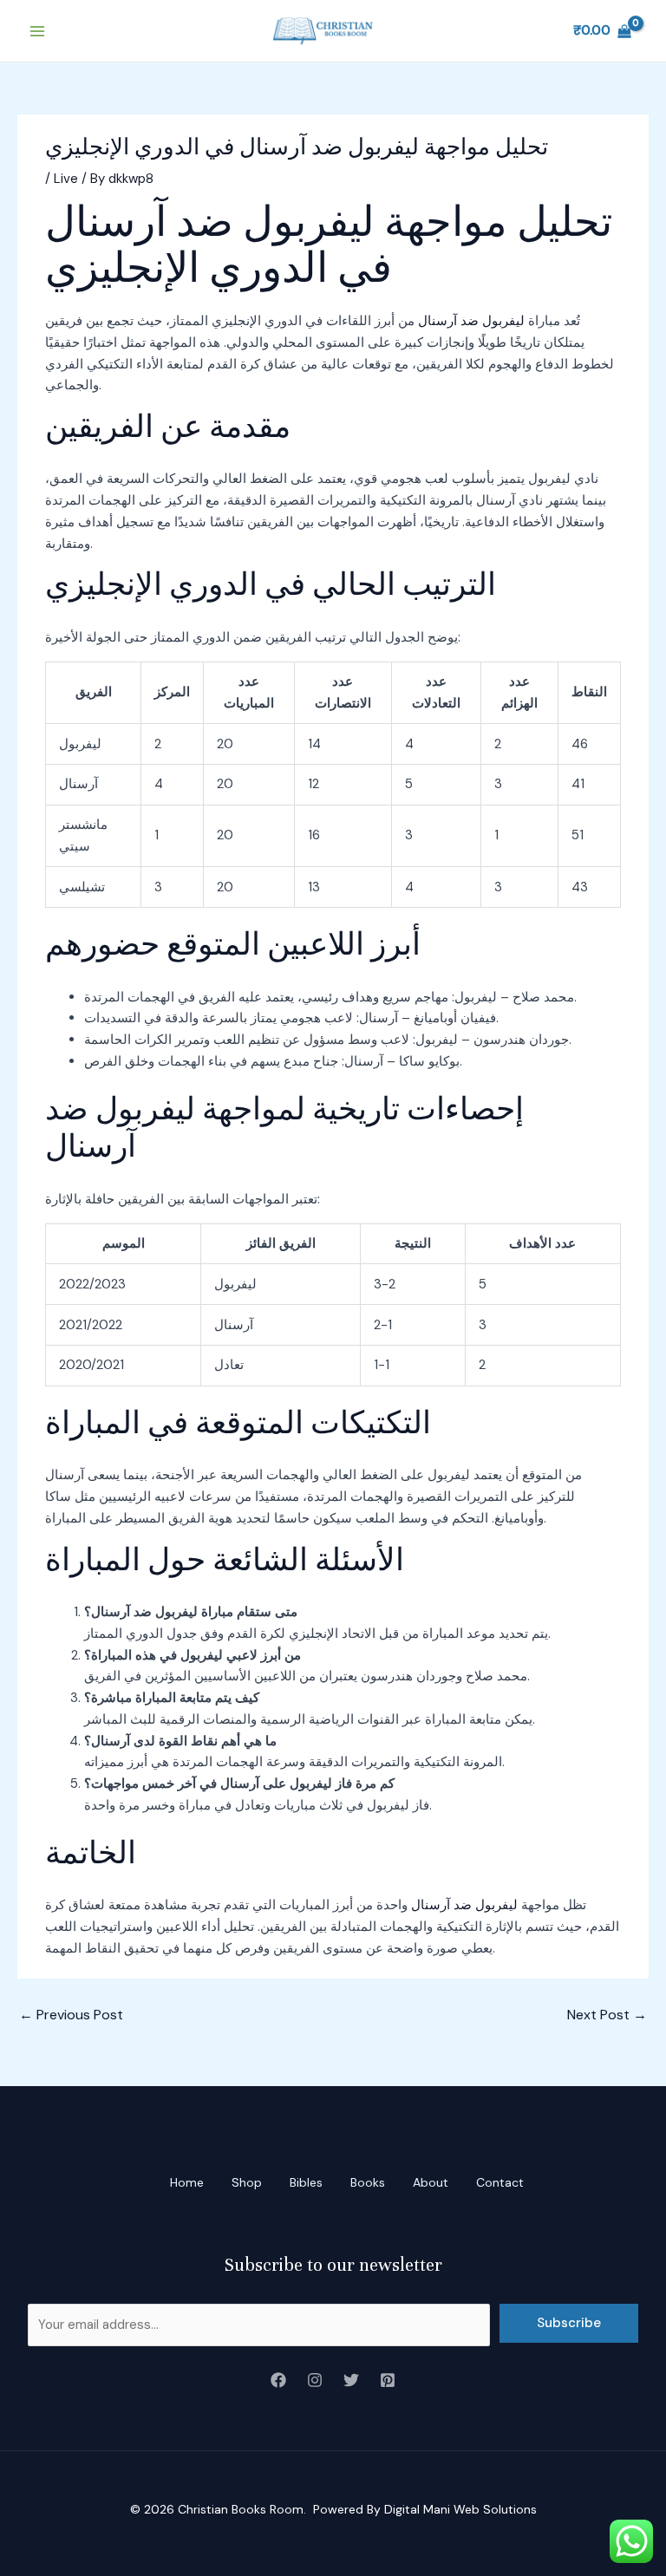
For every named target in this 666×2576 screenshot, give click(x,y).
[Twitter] (351, 2380)
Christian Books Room (241, 2509)
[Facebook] (278, 2380)
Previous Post (71, 2015)
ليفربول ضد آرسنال (471, 321)
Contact (500, 2182)
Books (368, 2182)
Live (66, 179)
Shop (247, 2182)
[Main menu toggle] (37, 31)
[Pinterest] (388, 2380)
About (431, 2182)
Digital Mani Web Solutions (460, 2509)
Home (187, 2182)
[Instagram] (315, 2380)
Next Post (607, 2015)
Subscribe (569, 2323)
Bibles (306, 2182)
